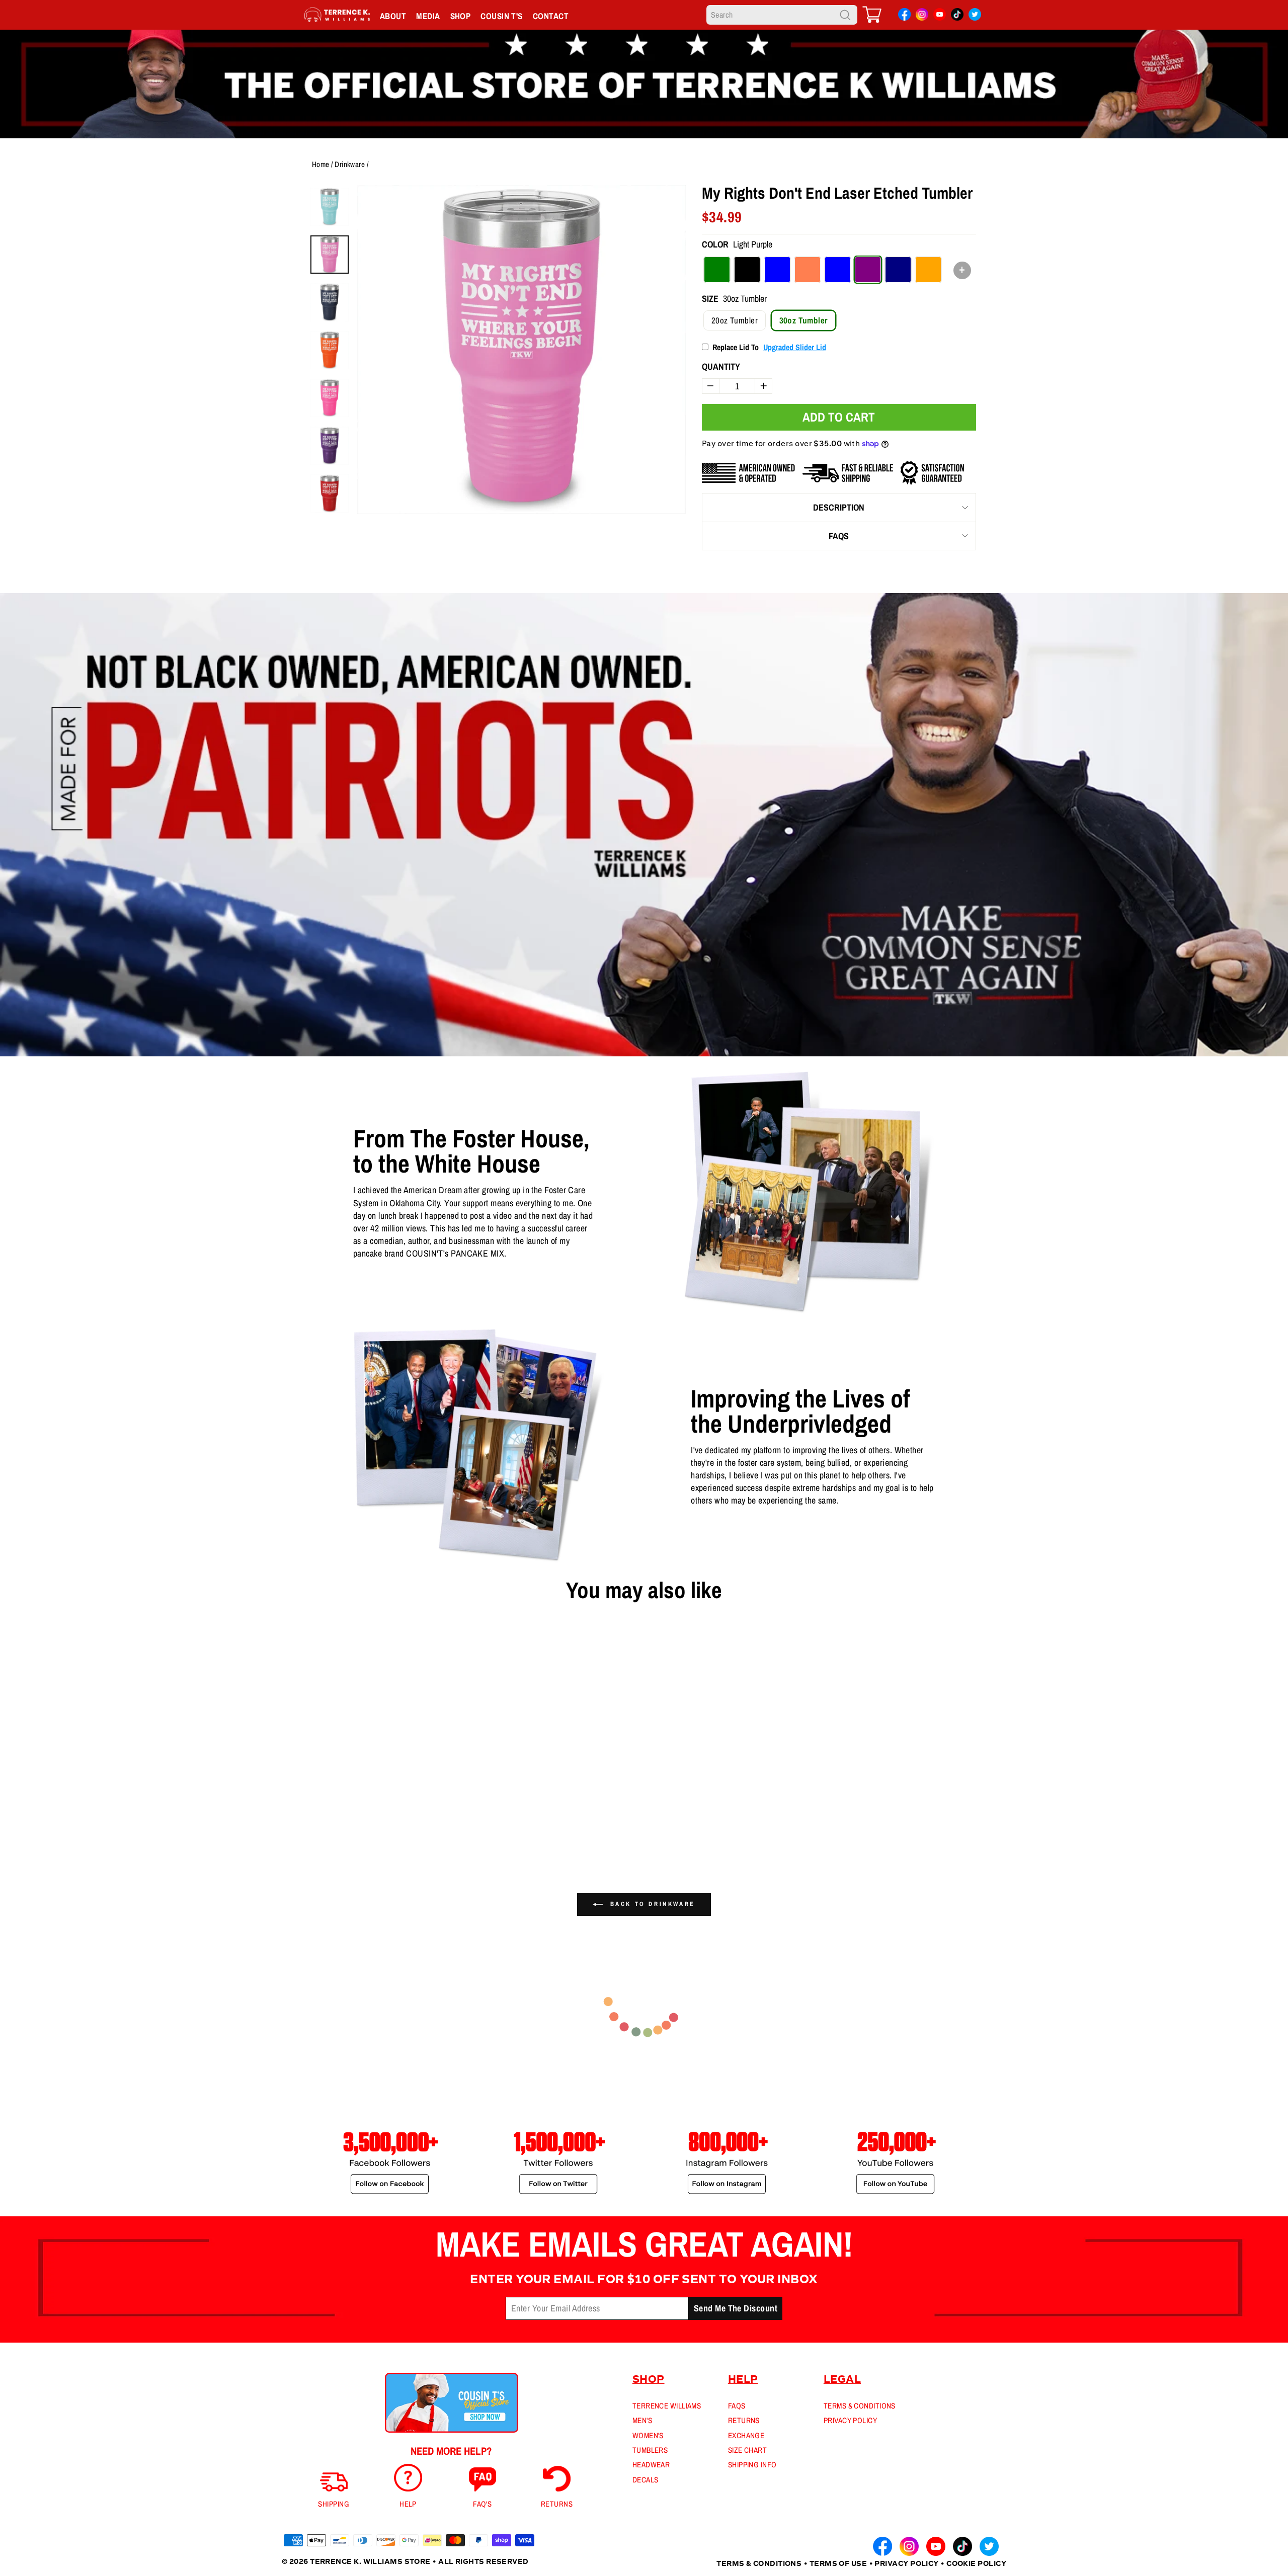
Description (839, 507)
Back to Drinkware (651, 1904)
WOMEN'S (648, 2435)
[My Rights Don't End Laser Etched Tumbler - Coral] (336, 1826)
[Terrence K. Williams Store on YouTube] (940, 16)
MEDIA (428, 16)
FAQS (839, 536)
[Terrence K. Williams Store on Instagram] (922, 16)
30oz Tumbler (803, 320)
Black (747, 270)
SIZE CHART (748, 2450)
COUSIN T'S (502, 16)
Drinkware (350, 164)
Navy (898, 270)
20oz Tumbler (735, 320)
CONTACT (551, 16)
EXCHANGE (746, 2435)
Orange (928, 270)
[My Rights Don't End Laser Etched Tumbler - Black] (303, 1826)
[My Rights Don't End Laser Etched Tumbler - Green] (287, 1826)
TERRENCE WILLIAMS (667, 2406)
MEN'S (642, 2420)
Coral (808, 270)
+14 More (359, 1826)
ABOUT (393, 16)
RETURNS (744, 2420)
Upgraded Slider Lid (795, 347)
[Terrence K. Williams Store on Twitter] (975, 16)
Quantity (721, 366)
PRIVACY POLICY (850, 2420)
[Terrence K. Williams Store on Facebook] (904, 16)
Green (717, 270)
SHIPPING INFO (752, 2465)
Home (321, 164)
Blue (777, 270)
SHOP (461, 16)
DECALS (646, 2480)
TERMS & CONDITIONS (860, 2406)
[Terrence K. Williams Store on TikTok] (957, 16)
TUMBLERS (650, 2450)
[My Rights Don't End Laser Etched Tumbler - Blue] (319, 1826)
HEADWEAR (651, 2465)
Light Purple (868, 270)
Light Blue (838, 270)
